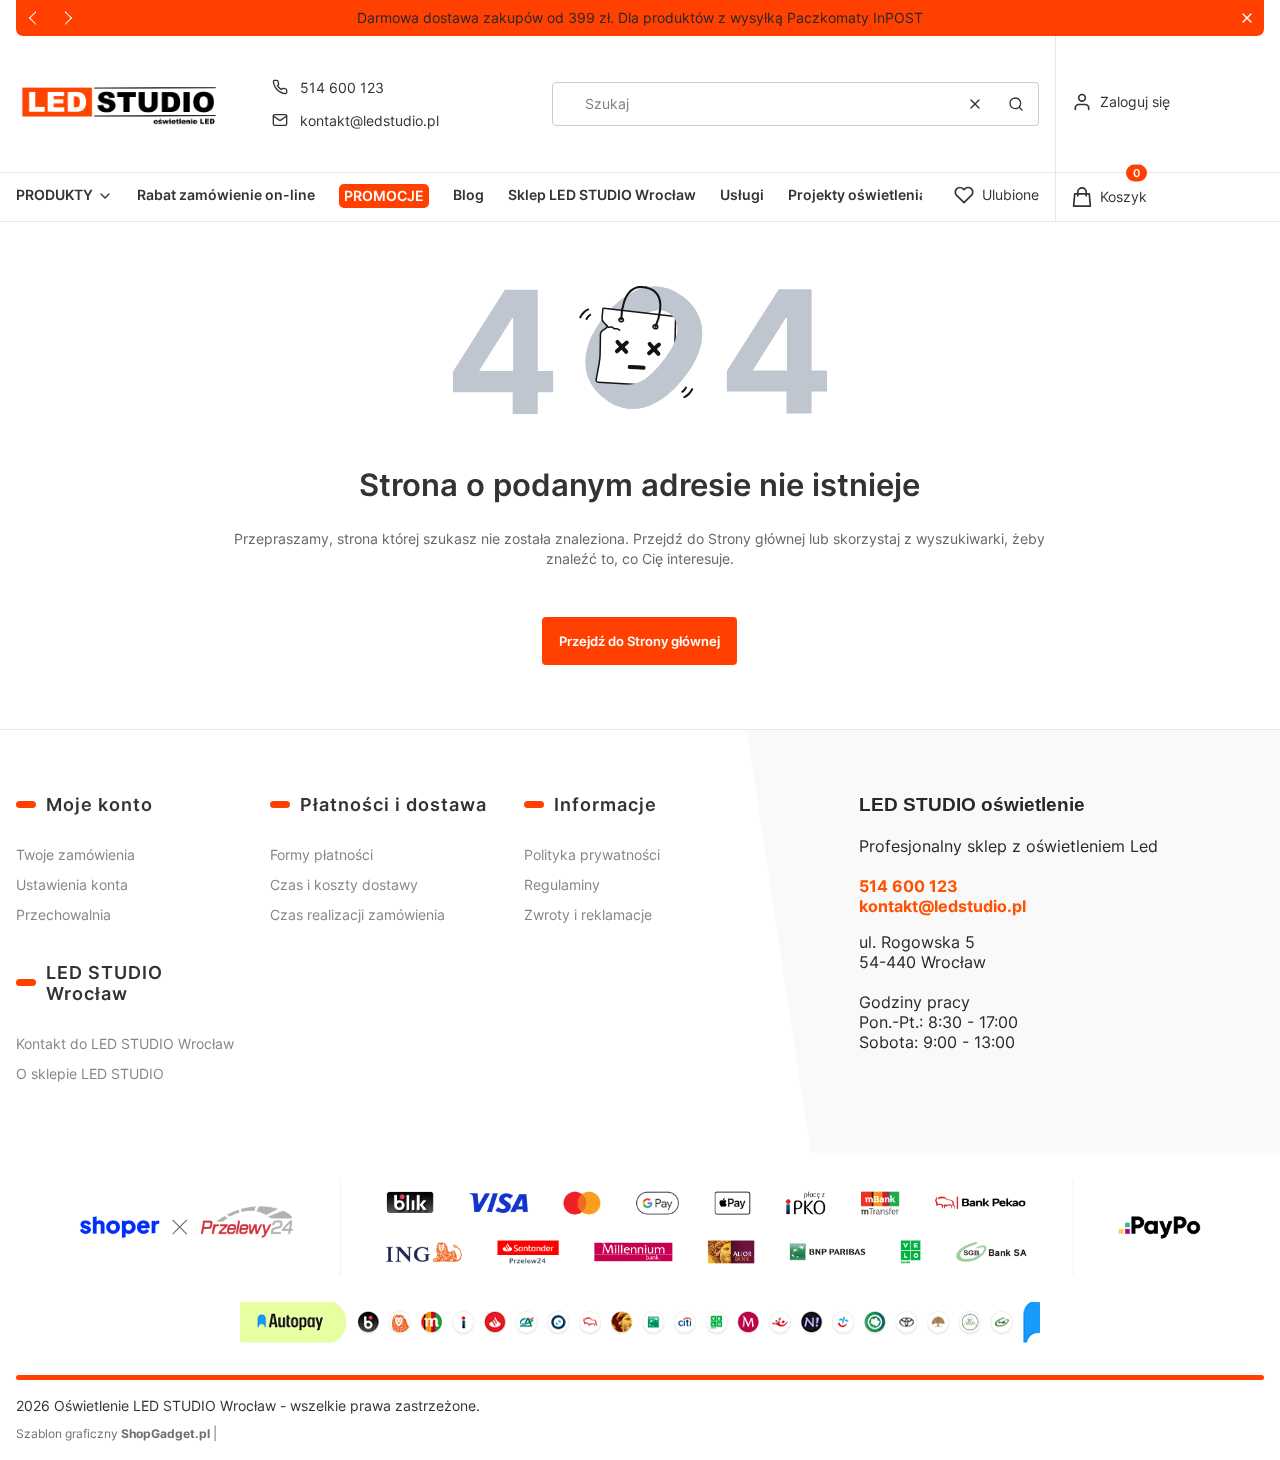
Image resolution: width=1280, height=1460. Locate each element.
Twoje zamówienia (75, 854)
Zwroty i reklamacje (588, 914)
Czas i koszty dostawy (344, 884)
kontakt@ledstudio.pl (369, 120)
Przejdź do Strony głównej (639, 641)
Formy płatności (321, 854)
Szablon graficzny (113, 1433)
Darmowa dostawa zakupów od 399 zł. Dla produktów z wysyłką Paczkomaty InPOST (640, 17)
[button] (1246, 18)
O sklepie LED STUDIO (90, 1073)
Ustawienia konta (72, 884)
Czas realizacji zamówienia (357, 914)
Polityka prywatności (592, 854)
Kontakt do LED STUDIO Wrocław (125, 1043)
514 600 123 (342, 87)
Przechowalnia (63, 914)
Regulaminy (562, 884)
